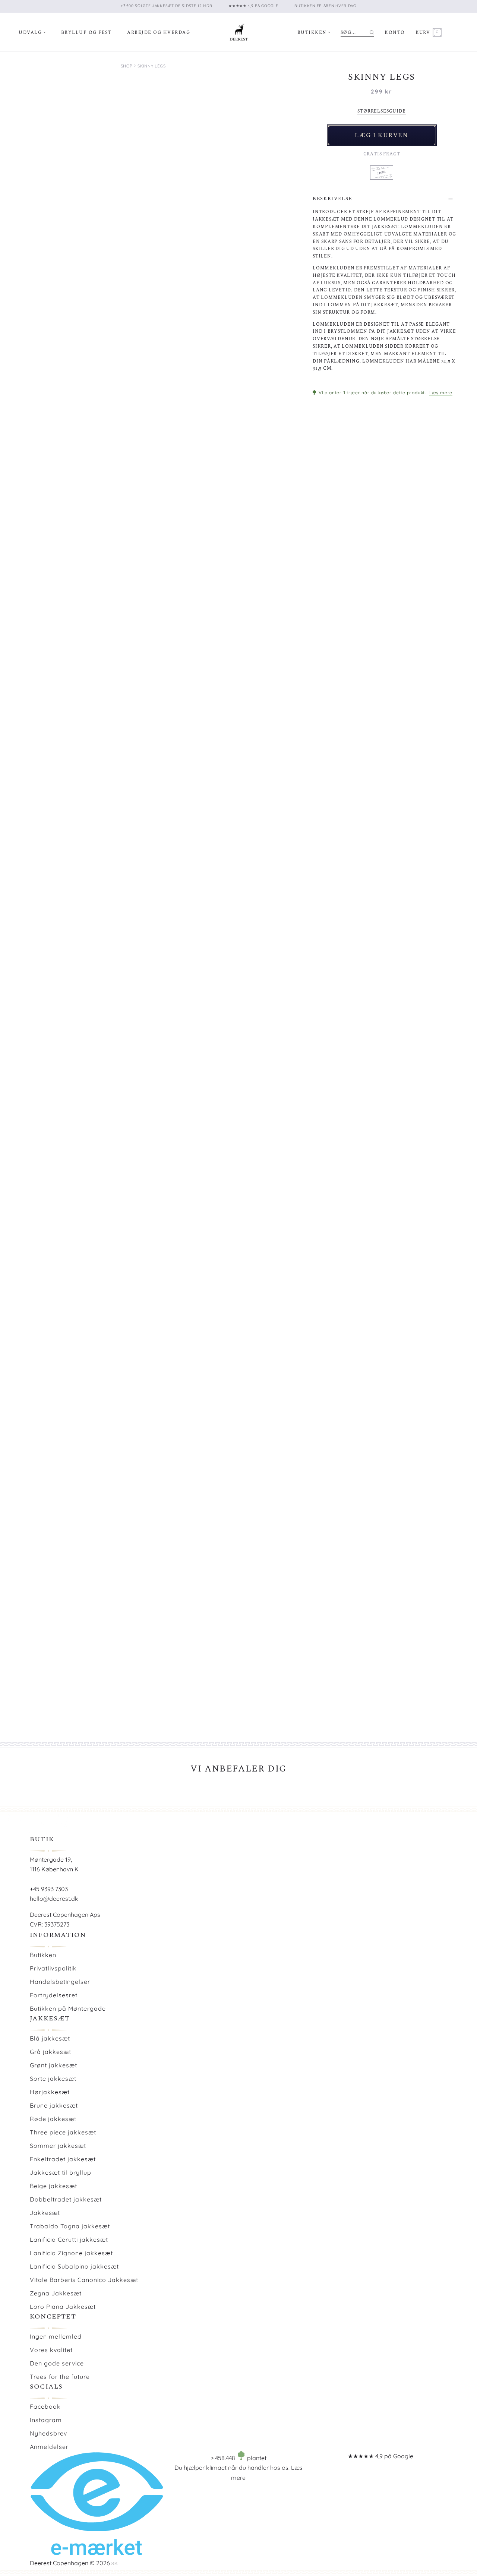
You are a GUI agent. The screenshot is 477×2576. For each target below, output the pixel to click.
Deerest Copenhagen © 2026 (70, 2563)
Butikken (312, 33)
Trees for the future (60, 2377)
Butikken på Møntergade (68, 2008)
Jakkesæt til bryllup (61, 2172)
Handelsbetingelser (60, 1982)
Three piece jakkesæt (63, 2132)
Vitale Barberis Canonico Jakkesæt (84, 2280)
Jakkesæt (45, 2213)
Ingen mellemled (56, 2336)
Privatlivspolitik (53, 1968)
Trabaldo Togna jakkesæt (70, 2226)
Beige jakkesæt (53, 2186)
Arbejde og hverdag (159, 33)
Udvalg (30, 33)
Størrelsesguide (381, 111)
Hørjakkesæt (50, 2092)
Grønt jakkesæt (53, 2065)
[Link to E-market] (96, 2553)
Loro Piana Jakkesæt (63, 2307)
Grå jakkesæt (50, 2052)
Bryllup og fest (86, 33)
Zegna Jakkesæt (56, 2293)
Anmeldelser (49, 2447)
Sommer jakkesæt (58, 2146)
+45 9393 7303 (49, 1889)
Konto (395, 33)
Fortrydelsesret (54, 1995)
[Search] (372, 32)
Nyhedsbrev (48, 2433)
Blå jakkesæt (50, 2038)
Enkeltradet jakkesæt (63, 2159)
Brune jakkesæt (54, 2105)
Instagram (46, 2420)
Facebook (45, 2406)
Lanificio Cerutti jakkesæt (69, 2240)
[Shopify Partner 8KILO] (115, 2563)
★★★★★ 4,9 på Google (380, 2456)
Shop (127, 66)
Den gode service (57, 2363)
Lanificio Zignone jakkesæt (71, 2253)
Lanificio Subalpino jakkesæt (74, 2266)
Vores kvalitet (51, 2350)
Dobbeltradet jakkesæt (66, 2199)
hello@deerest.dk (54, 1899)
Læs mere (441, 393)
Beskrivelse (332, 199)
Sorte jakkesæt (53, 2079)
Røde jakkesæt (53, 2119)
